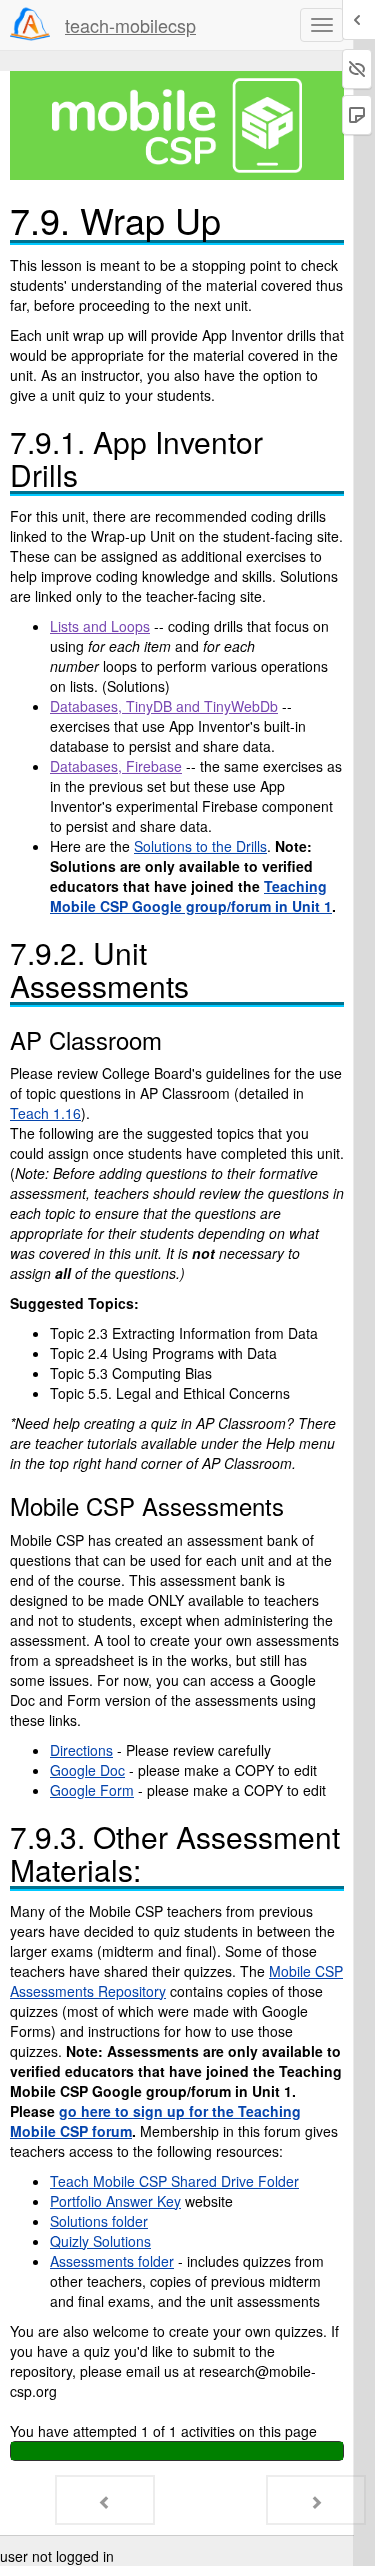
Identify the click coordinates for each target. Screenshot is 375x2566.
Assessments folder (112, 2261)
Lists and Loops (100, 626)
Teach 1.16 (45, 1113)
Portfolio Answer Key (115, 2201)
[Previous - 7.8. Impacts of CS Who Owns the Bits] (105, 2500)
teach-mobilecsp (130, 25)
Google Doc (87, 1770)
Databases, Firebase (116, 766)
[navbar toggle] (322, 25)
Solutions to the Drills (200, 846)
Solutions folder (99, 2221)
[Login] (30, 24)
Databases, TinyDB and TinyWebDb (164, 706)
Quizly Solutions (100, 2241)
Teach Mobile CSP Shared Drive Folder (174, 2181)
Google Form (92, 1790)
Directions (81, 1750)
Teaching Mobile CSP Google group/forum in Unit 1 (191, 896)
